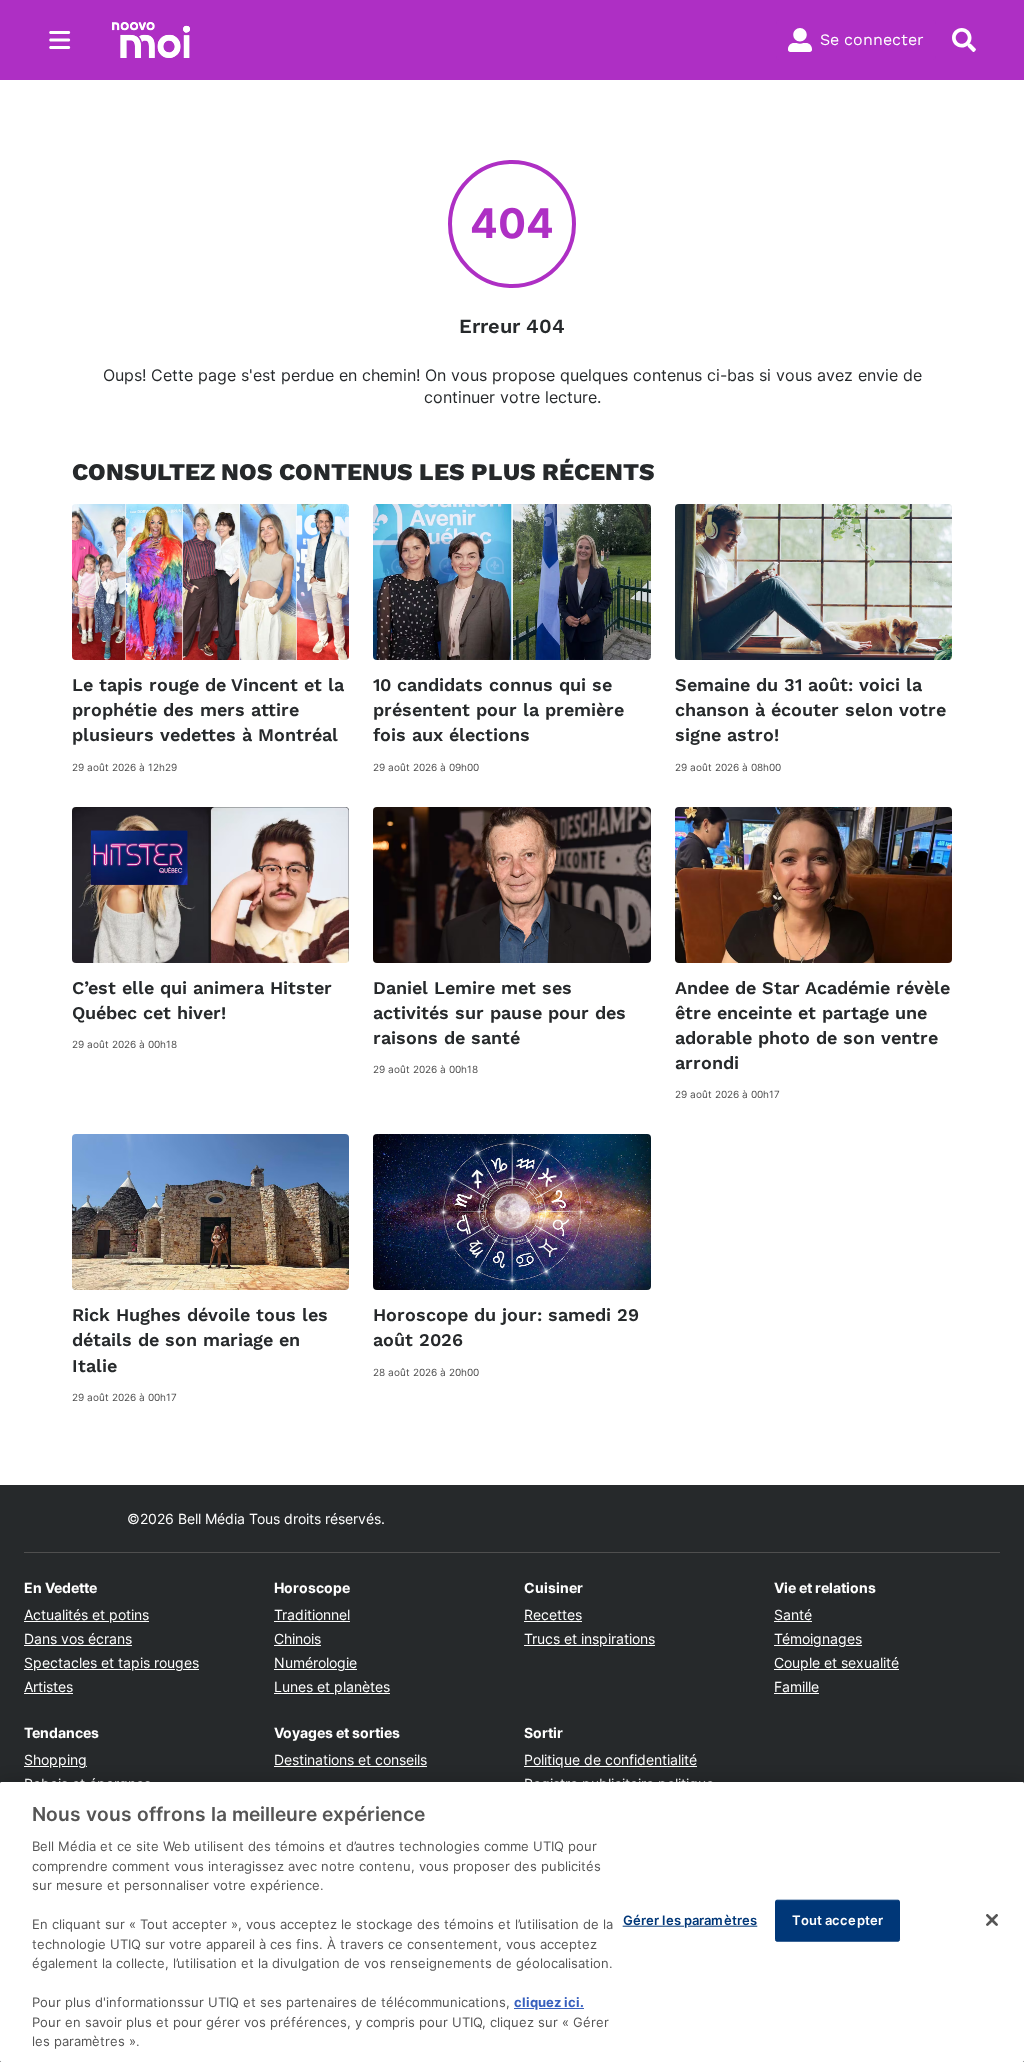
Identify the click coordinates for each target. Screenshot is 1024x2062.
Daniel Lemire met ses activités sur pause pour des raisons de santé (499, 1012)
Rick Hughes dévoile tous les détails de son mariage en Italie (200, 1339)
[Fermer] (992, 1920)
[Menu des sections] (60, 40)
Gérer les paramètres (690, 1920)
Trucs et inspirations (589, 1638)
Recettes (553, 1614)
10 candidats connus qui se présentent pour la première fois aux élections (498, 709)
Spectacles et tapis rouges (111, 1662)
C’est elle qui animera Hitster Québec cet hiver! (202, 1000)
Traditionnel (312, 1614)
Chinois (297, 1638)
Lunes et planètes (332, 1686)
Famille (796, 1686)
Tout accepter (837, 1920)
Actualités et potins (86, 1614)
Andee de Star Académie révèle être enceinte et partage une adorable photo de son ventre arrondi (812, 1025)
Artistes (48, 1686)
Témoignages (818, 1638)
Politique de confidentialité (610, 1759)
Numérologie (315, 1662)
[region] (512, 1922)
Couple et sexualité (836, 1662)
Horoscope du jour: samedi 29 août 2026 (506, 1327)
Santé (793, 1614)
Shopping (55, 1759)
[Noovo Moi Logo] (151, 40)
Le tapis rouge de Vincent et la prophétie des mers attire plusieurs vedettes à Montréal (208, 709)
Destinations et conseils (350, 1759)
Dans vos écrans (78, 1638)
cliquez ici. (549, 2002)
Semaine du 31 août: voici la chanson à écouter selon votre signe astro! (810, 709)
